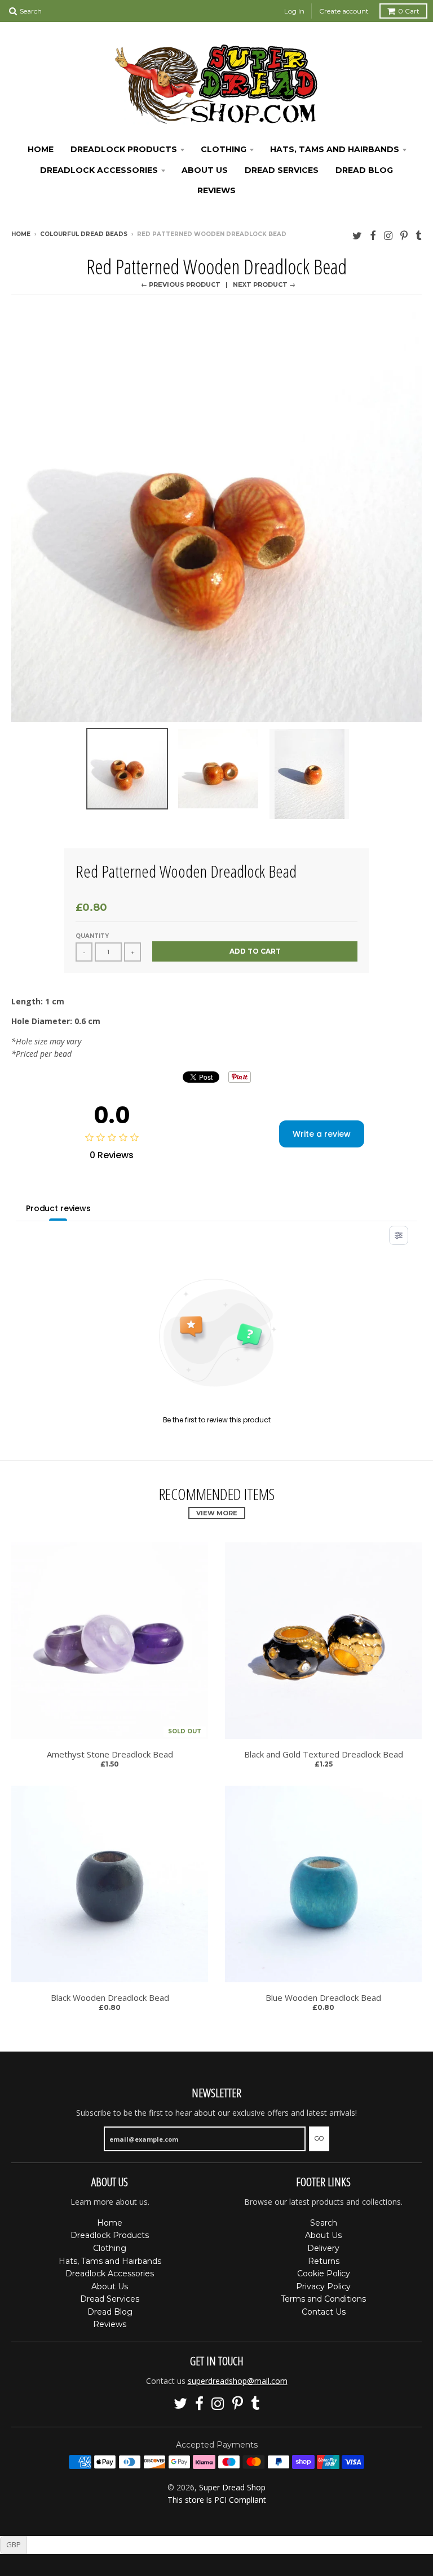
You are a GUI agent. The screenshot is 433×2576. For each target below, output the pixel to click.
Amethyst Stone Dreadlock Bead (110, 1754)
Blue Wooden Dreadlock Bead (323, 1998)
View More (217, 1513)
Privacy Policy (323, 2286)
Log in (294, 11)
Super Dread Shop (232, 2487)
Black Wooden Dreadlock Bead (110, 1998)
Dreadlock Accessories (99, 170)
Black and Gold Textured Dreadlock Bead (324, 1754)
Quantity (92, 936)
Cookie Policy (324, 2274)
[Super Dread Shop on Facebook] (373, 235)
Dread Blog (364, 170)
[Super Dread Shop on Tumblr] (419, 235)
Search (324, 2223)
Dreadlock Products (124, 149)
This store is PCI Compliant (217, 2500)
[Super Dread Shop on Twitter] (357, 235)
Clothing (224, 149)
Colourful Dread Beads (84, 234)
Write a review (322, 1134)
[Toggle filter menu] (399, 1235)
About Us (205, 170)
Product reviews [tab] (58, 1208)
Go (319, 2138)
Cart (409, 11)
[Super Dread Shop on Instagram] (388, 235)
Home (41, 149)
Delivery (323, 2248)
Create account (344, 11)
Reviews (216, 190)
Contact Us (324, 2312)
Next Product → (264, 284)
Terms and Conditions (323, 2299)
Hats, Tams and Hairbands (335, 149)
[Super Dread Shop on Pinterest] (404, 235)
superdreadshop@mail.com (238, 2381)
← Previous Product (181, 284)
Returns (324, 2261)
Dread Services (282, 170)
